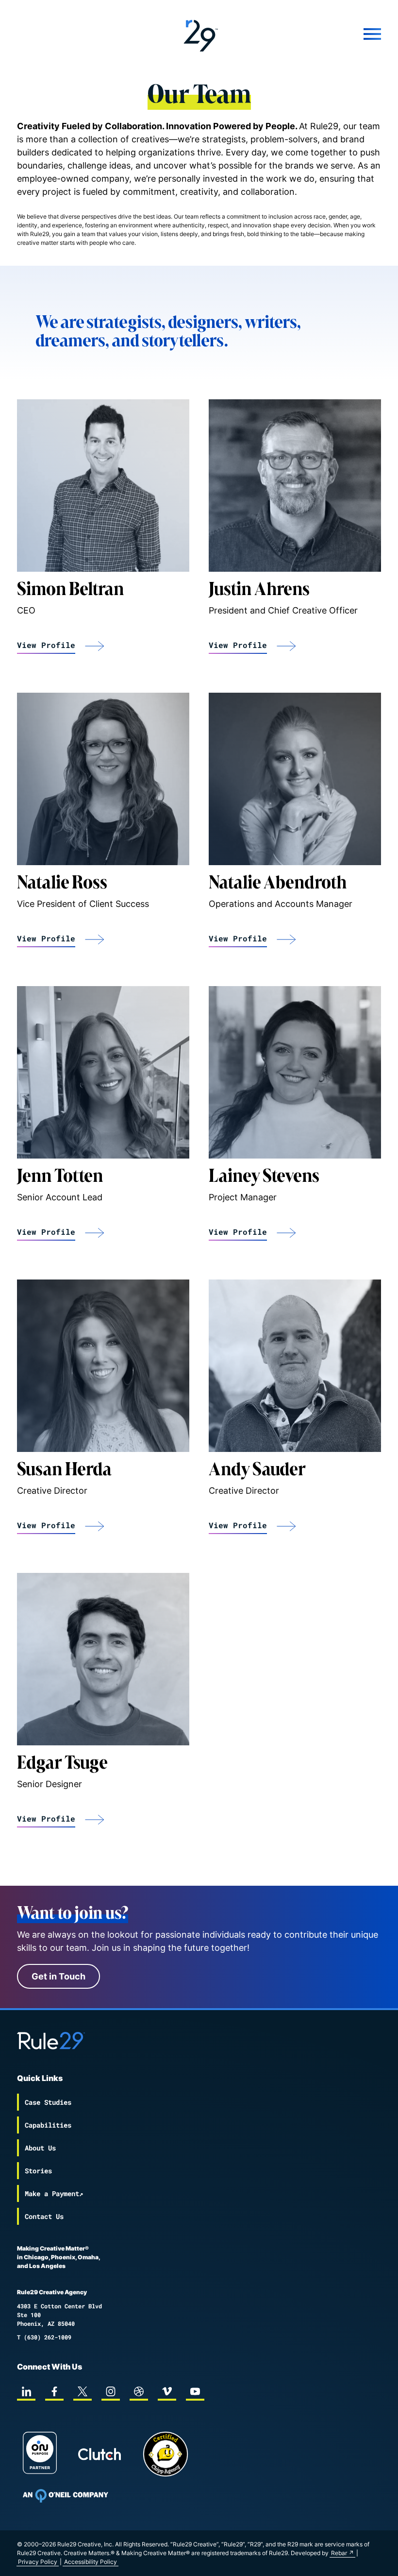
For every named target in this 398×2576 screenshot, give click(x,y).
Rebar (339, 2553)
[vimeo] (167, 2391)
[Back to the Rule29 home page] (199, 34)
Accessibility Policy (91, 2562)
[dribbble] (139, 2391)
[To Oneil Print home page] (66, 2496)
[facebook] (54, 2391)
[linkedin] (26, 2391)
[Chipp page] (166, 2454)
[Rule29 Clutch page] (99, 2454)
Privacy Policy (38, 2562)
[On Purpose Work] (40, 2454)
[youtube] (195, 2391)
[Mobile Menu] (320, 34)
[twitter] (83, 2391)
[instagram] (111, 2391)
